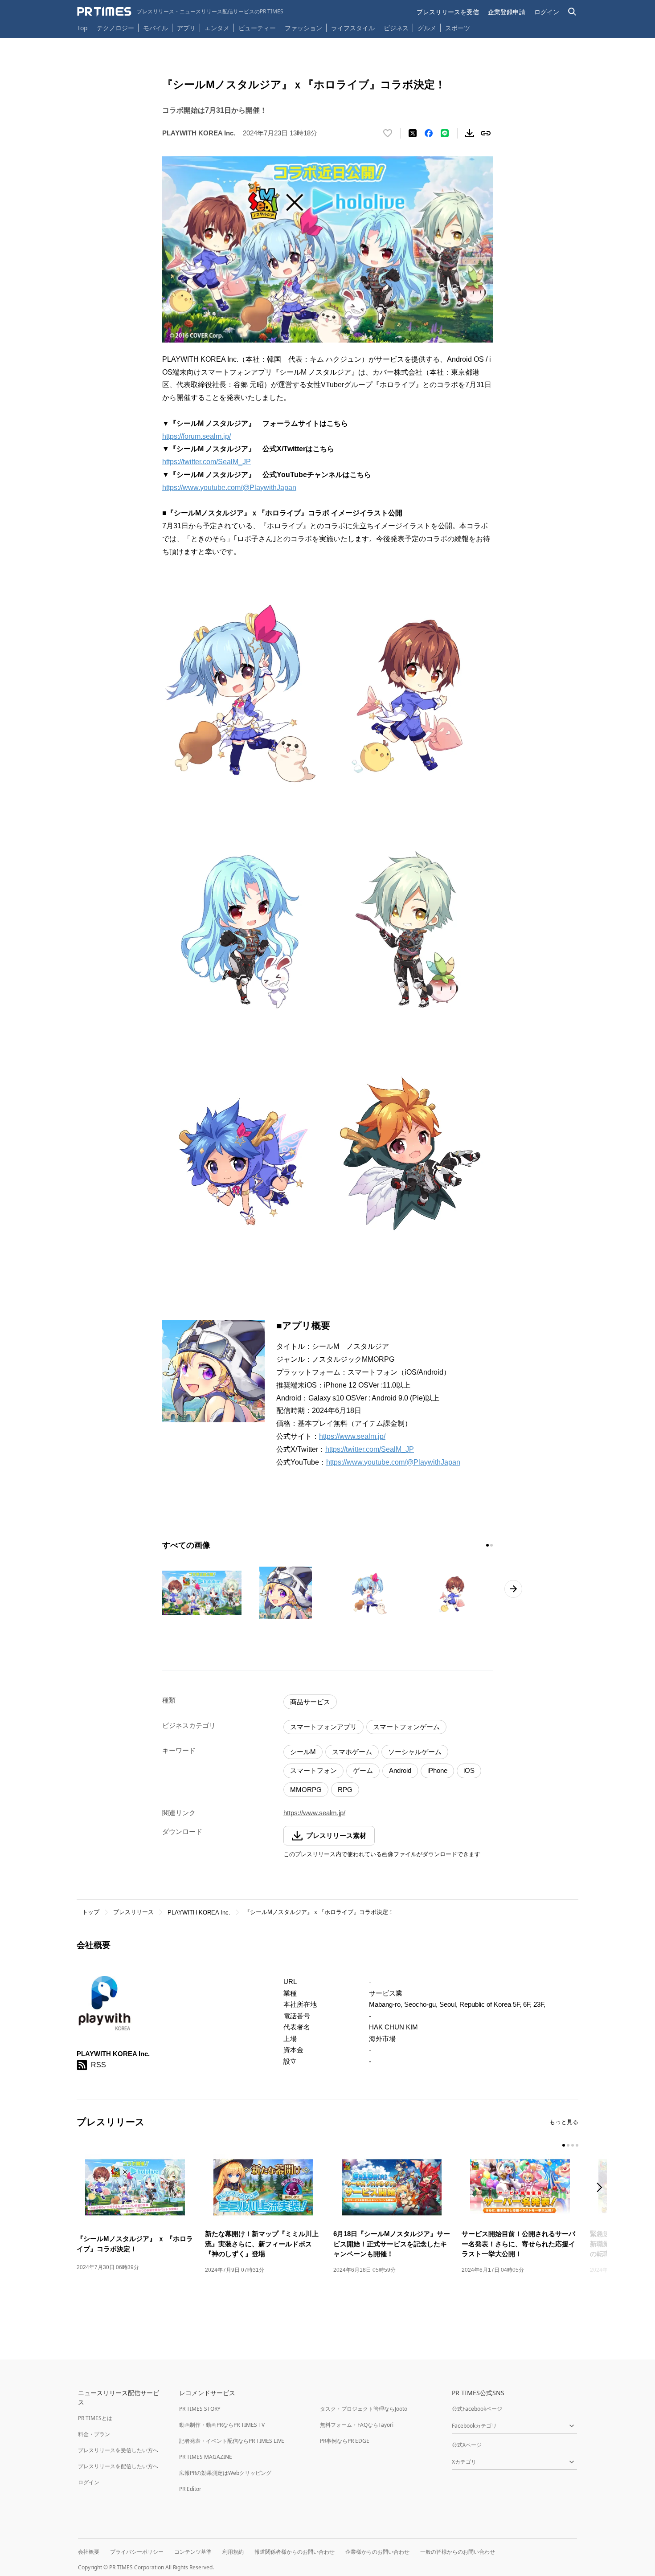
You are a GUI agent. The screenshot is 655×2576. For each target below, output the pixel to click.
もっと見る (564, 2122)
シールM (303, 1752)
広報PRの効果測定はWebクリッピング (225, 2473)
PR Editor (190, 2489)
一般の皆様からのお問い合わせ (458, 2552)
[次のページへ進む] (513, 1589)
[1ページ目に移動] (487, 1545)
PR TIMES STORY (200, 2409)
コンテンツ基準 (193, 2552)
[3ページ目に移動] (573, 2145)
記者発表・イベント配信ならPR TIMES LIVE (232, 2441)
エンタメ (217, 28)
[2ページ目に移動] (491, 1545)
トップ (91, 1912)
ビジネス (396, 28)
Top (82, 28)
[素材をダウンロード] (470, 133)
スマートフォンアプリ (323, 1727)
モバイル (156, 28)
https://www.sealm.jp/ (352, 1436)
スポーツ (458, 28)
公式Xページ (467, 2445)
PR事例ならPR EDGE (345, 2441)
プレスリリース (133, 1912)
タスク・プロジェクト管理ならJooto (364, 2409)
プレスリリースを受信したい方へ (118, 2450)
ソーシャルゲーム (415, 1752)
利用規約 (233, 2552)
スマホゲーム (352, 1752)
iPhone (437, 1770)
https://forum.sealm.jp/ (196, 436)
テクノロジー (115, 28)
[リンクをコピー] (486, 133)
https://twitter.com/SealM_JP (207, 462)
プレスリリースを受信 (448, 12)
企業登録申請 (507, 12)
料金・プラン (94, 2434)
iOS (469, 1770)
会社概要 (89, 2552)
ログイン (547, 12)
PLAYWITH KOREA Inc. (199, 1913)
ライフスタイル (353, 28)
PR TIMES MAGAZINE (206, 2457)
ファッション (303, 28)
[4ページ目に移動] (577, 2145)
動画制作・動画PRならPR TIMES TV (222, 2425)
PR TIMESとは (95, 2418)
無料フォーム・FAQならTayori (357, 2425)
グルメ (427, 28)
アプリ (186, 28)
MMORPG (306, 1790)
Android (400, 1770)
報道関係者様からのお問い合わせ (295, 2552)
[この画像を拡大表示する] (202, 1593)
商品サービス (310, 1702)
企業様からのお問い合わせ (377, 2552)
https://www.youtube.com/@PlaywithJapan (229, 488)
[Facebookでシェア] (429, 133)
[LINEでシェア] (445, 133)
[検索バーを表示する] (572, 12)
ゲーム (363, 1770)
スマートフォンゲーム (406, 1727)
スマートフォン (313, 1770)
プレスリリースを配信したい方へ (118, 2466)
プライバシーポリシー (137, 2552)
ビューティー (257, 28)
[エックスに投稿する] (413, 133)
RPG (345, 1790)
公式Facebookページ (477, 2409)
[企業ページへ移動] (104, 2007)
